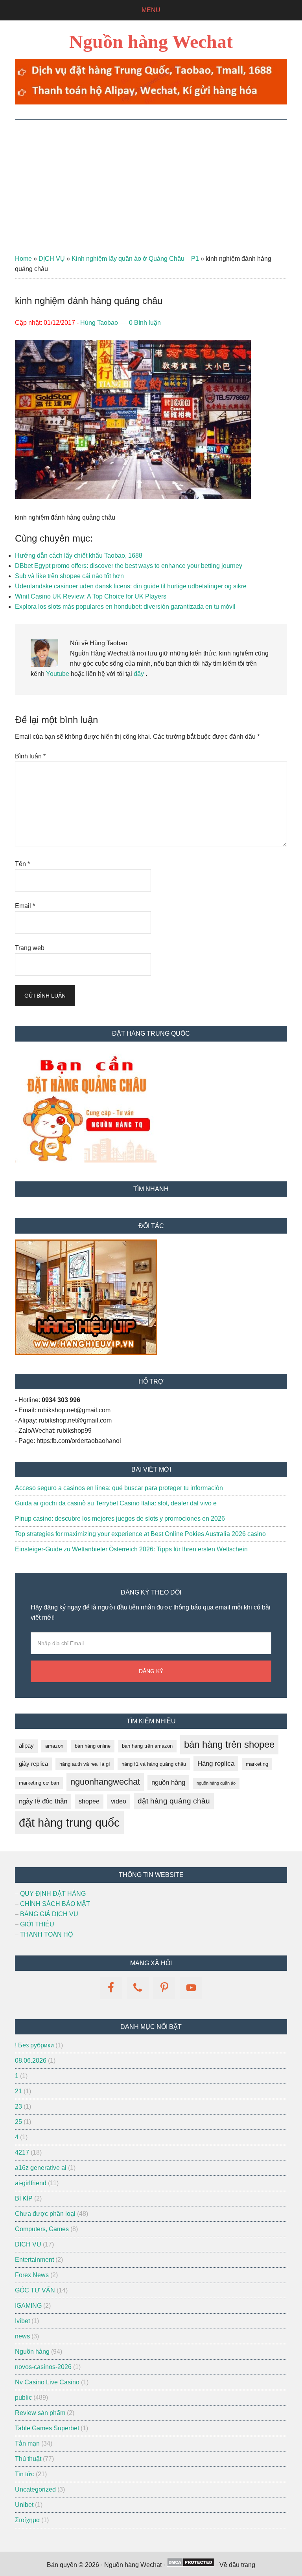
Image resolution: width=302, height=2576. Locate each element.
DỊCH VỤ (52, 259)
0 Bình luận (145, 323)
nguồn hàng (168, 1782)
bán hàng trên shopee (229, 1744)
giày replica (33, 1764)
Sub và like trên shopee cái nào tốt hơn (69, 576)
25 (18, 2122)
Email (25, 906)
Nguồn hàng (32, 2352)
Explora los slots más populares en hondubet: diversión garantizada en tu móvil (125, 607)
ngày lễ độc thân (43, 1801)
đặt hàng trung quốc (69, 1823)
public (23, 2397)
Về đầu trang (237, 2565)
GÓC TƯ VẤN (35, 2290)
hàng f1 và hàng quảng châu (154, 1764)
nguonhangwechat (105, 1782)
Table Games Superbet (47, 2428)
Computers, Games (42, 2229)
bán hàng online (93, 1746)
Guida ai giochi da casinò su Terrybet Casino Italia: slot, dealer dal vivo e (116, 1503)
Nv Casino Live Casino (47, 2382)
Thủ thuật (28, 2459)
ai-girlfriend (31, 2183)
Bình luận (30, 756)
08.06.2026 (31, 2061)
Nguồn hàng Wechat (151, 41)
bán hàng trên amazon (147, 1746)
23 (18, 2106)
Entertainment (34, 2260)
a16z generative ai (41, 2168)
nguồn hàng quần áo (216, 1783)
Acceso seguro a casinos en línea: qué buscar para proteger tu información (119, 1488)
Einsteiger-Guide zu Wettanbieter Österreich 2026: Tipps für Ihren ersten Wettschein (131, 1549)
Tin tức (25, 2474)
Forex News (32, 2275)
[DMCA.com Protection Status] (191, 2565)
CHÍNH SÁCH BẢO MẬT (55, 1904)
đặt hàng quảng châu (174, 1801)
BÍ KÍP (24, 2198)
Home (23, 259)
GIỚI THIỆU (37, 1924)
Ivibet (22, 2321)
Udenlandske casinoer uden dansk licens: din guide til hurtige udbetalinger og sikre (131, 586)
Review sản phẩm (40, 2413)
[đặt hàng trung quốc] (151, 102)
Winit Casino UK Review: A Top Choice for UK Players (91, 596)
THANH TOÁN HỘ (46, 1934)
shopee (89, 1801)
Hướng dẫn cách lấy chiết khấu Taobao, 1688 (79, 556)
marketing (257, 1764)
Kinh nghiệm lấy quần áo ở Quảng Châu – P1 (135, 259)
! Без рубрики (34, 2045)
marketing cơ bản (39, 1783)
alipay (26, 1746)
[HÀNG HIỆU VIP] (86, 1353)
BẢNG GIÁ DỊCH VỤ (49, 1914)
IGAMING (28, 2306)
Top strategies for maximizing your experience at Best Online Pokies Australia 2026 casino (140, 1534)
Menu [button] (151, 10)
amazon (54, 1746)
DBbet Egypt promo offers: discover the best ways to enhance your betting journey (129, 566)
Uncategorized (35, 2489)
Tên (22, 864)
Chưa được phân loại (45, 2214)
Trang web (30, 948)
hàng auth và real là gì (85, 1764)
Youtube (58, 674)
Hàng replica (216, 1764)
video (119, 1801)
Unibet (24, 2505)
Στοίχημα (27, 2520)
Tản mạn (27, 2443)
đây (138, 674)
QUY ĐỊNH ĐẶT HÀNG (53, 1894)
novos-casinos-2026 (43, 2367)
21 (18, 2091)
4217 (22, 2152)
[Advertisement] (151, 179)
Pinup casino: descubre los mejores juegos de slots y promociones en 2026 (120, 1519)
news (22, 2336)
